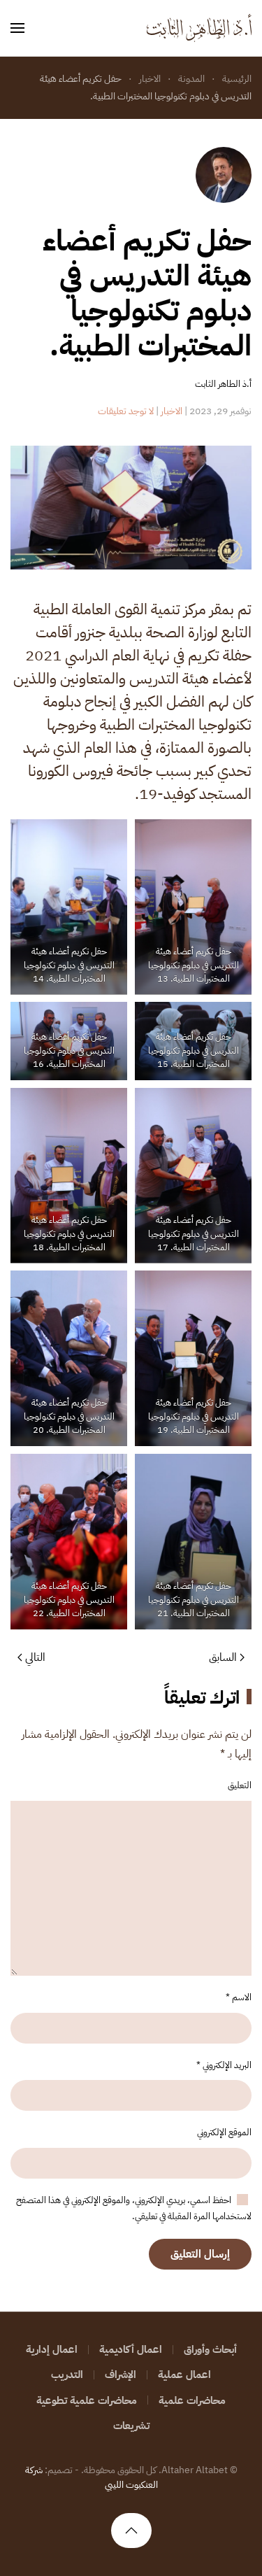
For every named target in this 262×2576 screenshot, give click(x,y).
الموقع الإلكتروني (224, 2132)
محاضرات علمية (192, 2400)
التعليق (240, 1785)
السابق (223, 1657)
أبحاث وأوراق (210, 2349)
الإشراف (121, 2375)
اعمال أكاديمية (131, 2349)
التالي (35, 1657)
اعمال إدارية (52, 2349)
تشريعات (131, 2425)
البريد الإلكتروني (224, 2065)
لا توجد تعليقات (126, 411)
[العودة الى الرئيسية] (199, 28)
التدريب (67, 2375)
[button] (17, 28)
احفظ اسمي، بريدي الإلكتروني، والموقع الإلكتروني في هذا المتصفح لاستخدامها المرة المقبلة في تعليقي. (134, 2208)
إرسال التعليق (200, 2254)
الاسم (239, 1997)
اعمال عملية (184, 2375)
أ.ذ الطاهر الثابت (223, 384)
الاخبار (172, 411)
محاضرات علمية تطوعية (87, 2400)
